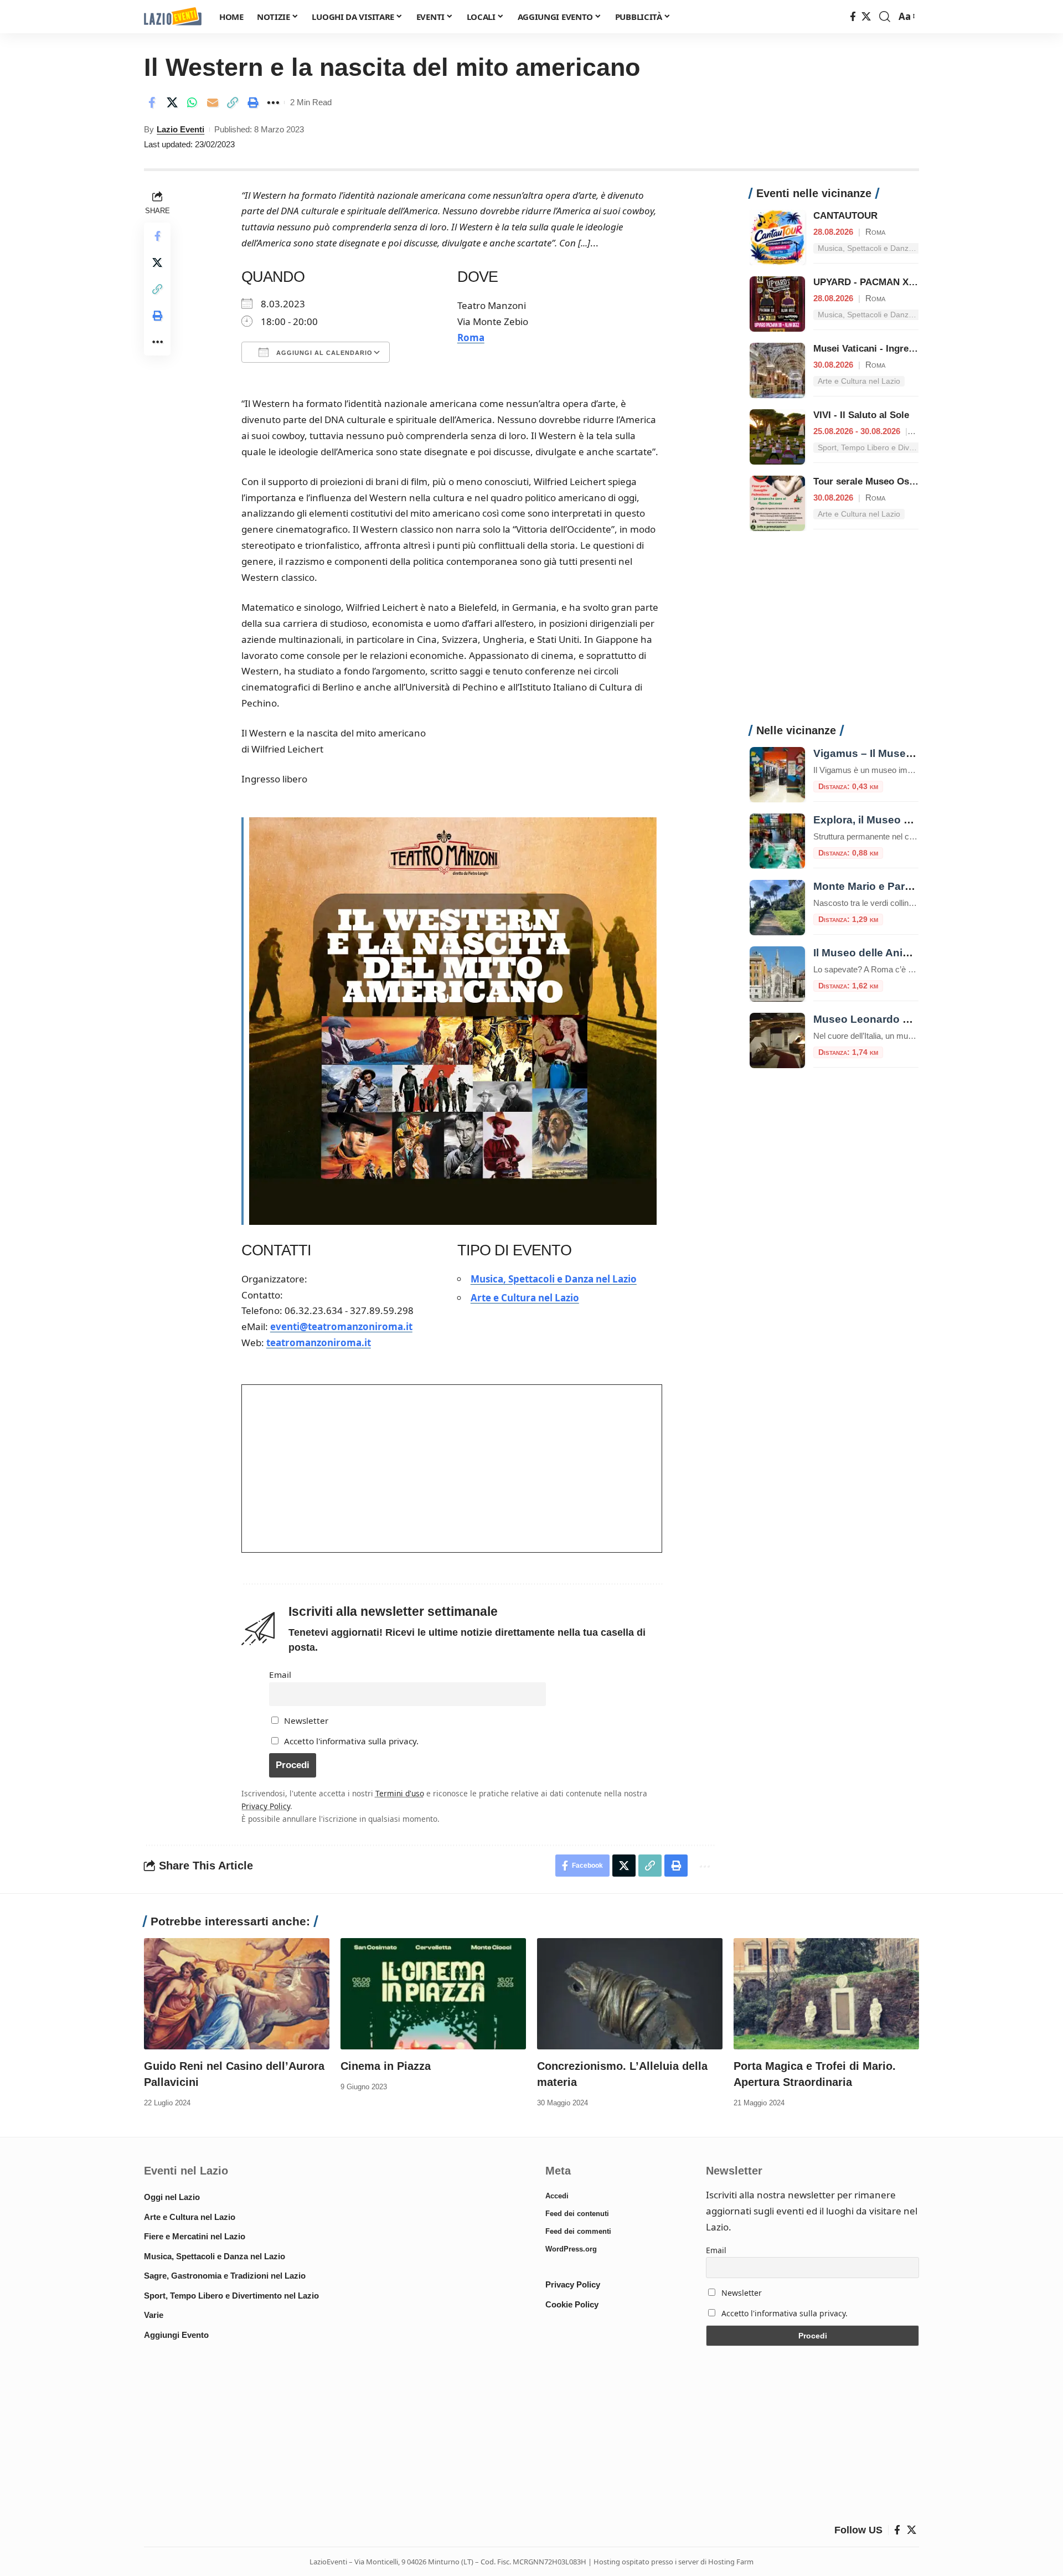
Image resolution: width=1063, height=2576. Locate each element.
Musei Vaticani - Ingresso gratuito (887, 349)
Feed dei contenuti (577, 2214)
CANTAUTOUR (845, 216)
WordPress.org (571, 2249)
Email (280, 1675)
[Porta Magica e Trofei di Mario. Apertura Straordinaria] (826, 1994)
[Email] (213, 102)
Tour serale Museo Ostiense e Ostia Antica (907, 481)
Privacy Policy (266, 1806)
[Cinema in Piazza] (433, 1994)
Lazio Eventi (180, 129)
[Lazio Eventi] (173, 17)
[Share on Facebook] (152, 102)
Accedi (557, 2196)
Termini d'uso (400, 1793)
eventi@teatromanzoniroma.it (341, 1326)
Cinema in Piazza (386, 2066)
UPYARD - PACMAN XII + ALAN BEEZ (895, 282)
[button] (885, 17)
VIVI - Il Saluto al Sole (861, 415)
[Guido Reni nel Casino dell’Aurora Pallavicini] (237, 1994)
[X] (866, 17)
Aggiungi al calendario (323, 353)
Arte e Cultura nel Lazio (525, 1298)
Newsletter (305, 1720)
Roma (471, 338)
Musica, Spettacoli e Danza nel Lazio (554, 1279)
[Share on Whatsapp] (192, 102)
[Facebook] (853, 17)
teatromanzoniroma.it (319, 1343)
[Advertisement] (834, 633)
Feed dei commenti (578, 2231)
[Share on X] (172, 102)
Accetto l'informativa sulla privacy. (351, 1741)
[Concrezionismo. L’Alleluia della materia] (630, 1994)
